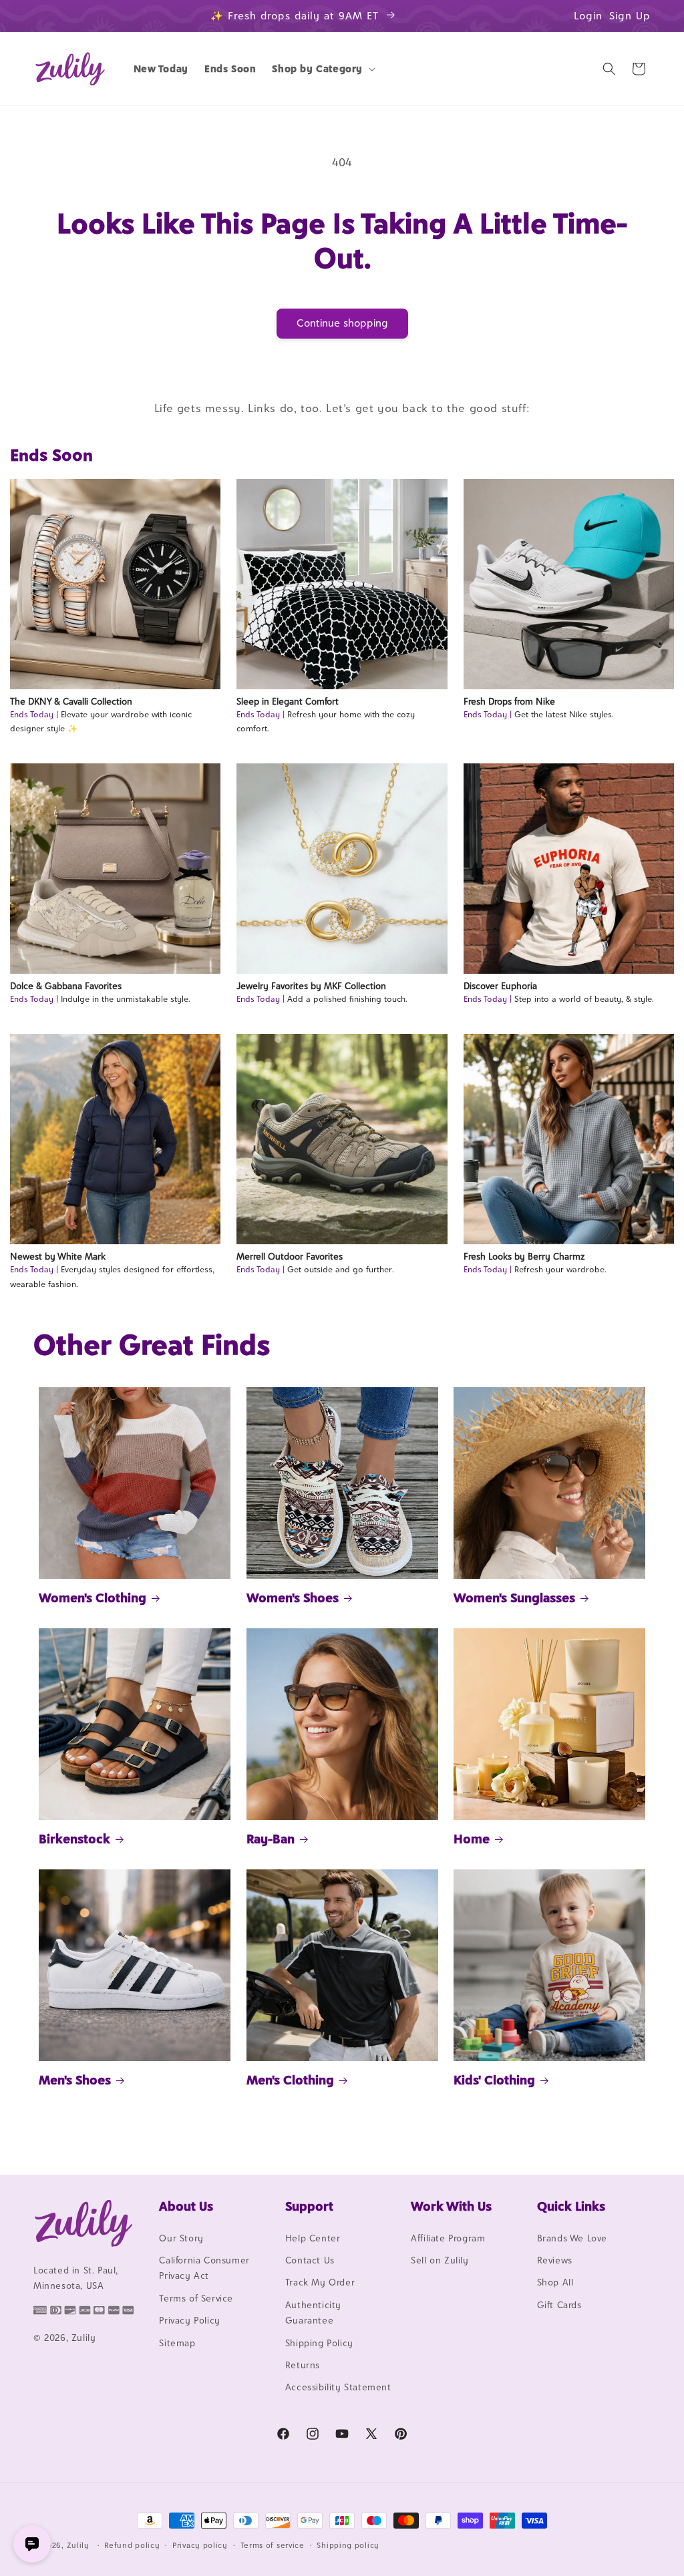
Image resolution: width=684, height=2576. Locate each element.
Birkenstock (74, 1839)
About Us (186, 2206)
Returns (303, 2365)
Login (588, 16)
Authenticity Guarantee (313, 2313)
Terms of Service (196, 2298)
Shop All (555, 2282)
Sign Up (630, 16)
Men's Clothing (290, 2080)
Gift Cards (559, 2305)
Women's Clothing (93, 1598)
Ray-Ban (271, 1839)
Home (472, 1839)
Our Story (181, 2238)
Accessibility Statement (338, 2387)
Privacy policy (200, 2545)
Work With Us (451, 2206)
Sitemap (177, 2343)
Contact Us (310, 2260)
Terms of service (273, 2545)
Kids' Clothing (494, 2080)
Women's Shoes (293, 1598)
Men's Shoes (75, 2080)
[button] (322, 69)
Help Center (313, 2238)
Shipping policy (348, 2545)
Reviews (555, 2260)
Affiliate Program (448, 2238)
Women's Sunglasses (514, 1598)
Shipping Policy (319, 2343)
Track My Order (320, 2282)
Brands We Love (572, 2238)
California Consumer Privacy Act (204, 2268)
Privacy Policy (189, 2320)
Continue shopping (342, 323)
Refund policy (132, 2545)
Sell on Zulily (440, 2260)
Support (309, 2206)
